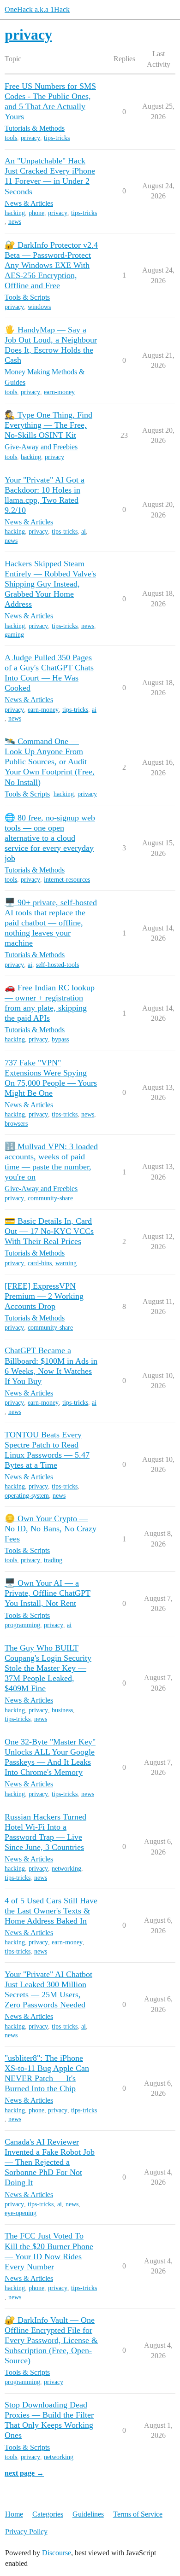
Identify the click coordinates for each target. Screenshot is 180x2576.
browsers (16, 1124)
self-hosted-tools (57, 965)
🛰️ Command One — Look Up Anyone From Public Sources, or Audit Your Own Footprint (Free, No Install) (50, 762)
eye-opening (21, 2213)
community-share (50, 1198)
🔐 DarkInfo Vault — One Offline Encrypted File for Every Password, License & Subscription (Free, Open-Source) (51, 2340)
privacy (30, 138)
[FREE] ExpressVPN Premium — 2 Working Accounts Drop (44, 1296)
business (62, 1710)
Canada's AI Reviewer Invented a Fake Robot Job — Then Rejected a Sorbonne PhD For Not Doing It (50, 2162)
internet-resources (67, 880)
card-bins (40, 1263)
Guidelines (88, 2514)
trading (53, 1560)
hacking (15, 213)
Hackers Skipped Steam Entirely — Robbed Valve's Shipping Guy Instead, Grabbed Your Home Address (50, 584)
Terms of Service (138, 2514)
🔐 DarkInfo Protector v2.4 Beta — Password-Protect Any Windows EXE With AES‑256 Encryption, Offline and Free (51, 265)
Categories (48, 2514)
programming (22, 1625)
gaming (14, 635)
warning (66, 1263)
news (15, 222)
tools (11, 138)
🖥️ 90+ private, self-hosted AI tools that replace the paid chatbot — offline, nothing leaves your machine (51, 923)
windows (39, 307)
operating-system (27, 1496)
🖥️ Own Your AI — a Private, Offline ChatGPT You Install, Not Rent (48, 1593)
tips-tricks (57, 138)
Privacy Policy (26, 2532)
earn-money (59, 392)
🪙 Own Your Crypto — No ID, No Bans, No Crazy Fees (51, 1529)
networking (66, 1869)
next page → (24, 2473)
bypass (60, 1039)
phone (36, 213)
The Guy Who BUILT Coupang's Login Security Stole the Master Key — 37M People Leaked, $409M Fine (48, 1668)
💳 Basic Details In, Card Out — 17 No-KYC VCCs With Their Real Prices (49, 1231)
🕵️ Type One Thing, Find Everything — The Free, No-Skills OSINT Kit (48, 425)
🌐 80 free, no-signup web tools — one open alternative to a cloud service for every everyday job (50, 838)
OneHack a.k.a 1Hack (37, 9)
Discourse (57, 2553)
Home (14, 2514)
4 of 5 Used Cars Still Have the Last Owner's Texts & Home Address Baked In (51, 1911)
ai (84, 532)
